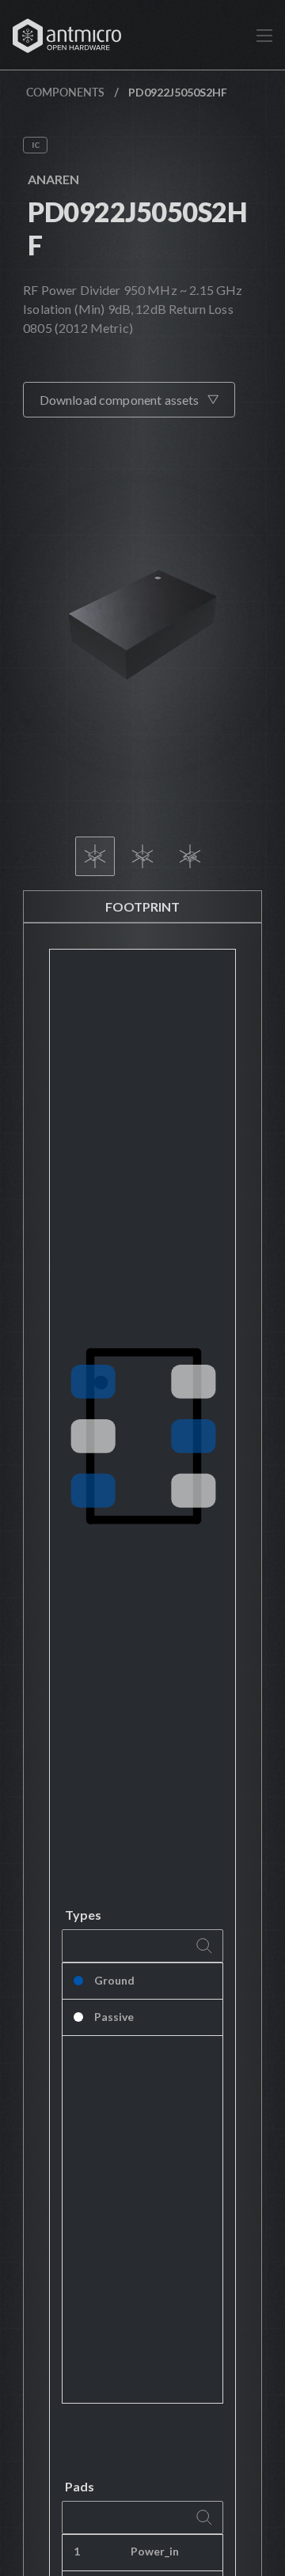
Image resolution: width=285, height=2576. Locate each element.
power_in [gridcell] (155, 2551)
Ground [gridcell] (114, 1980)
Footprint (142, 907)
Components (65, 92)
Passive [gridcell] (114, 2017)
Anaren (53, 179)
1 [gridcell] (77, 2551)
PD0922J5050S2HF (137, 228)
